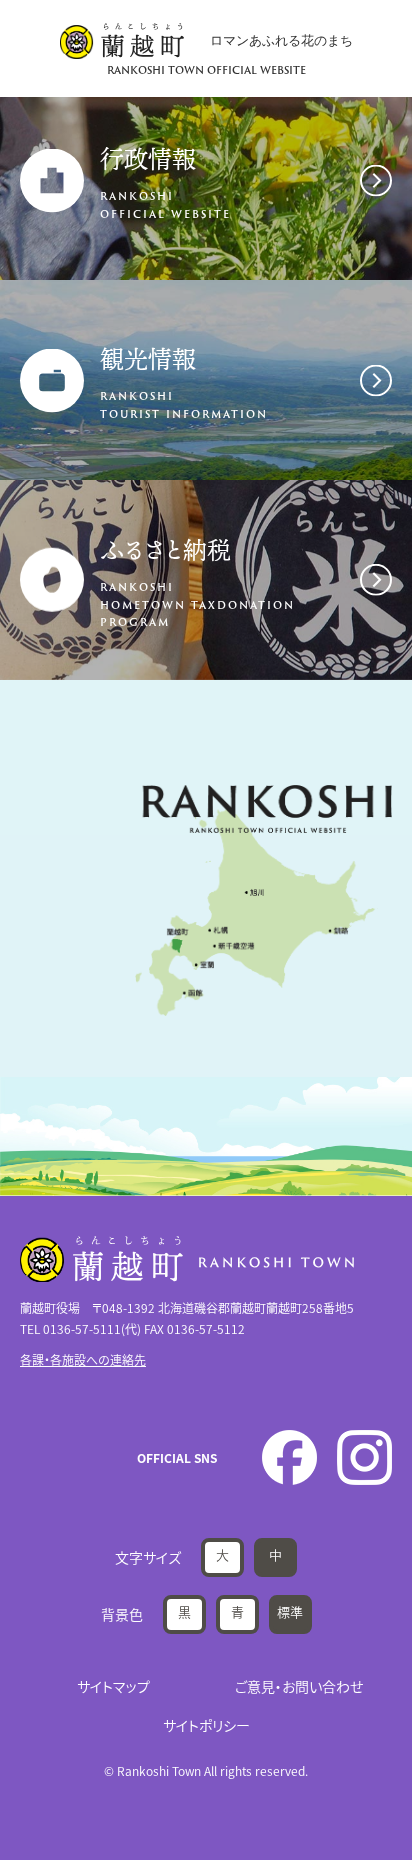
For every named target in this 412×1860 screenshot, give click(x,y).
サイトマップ (113, 1686)
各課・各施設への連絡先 (83, 1359)
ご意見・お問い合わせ (299, 1686)
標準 (290, 1611)
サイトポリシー (206, 1725)
